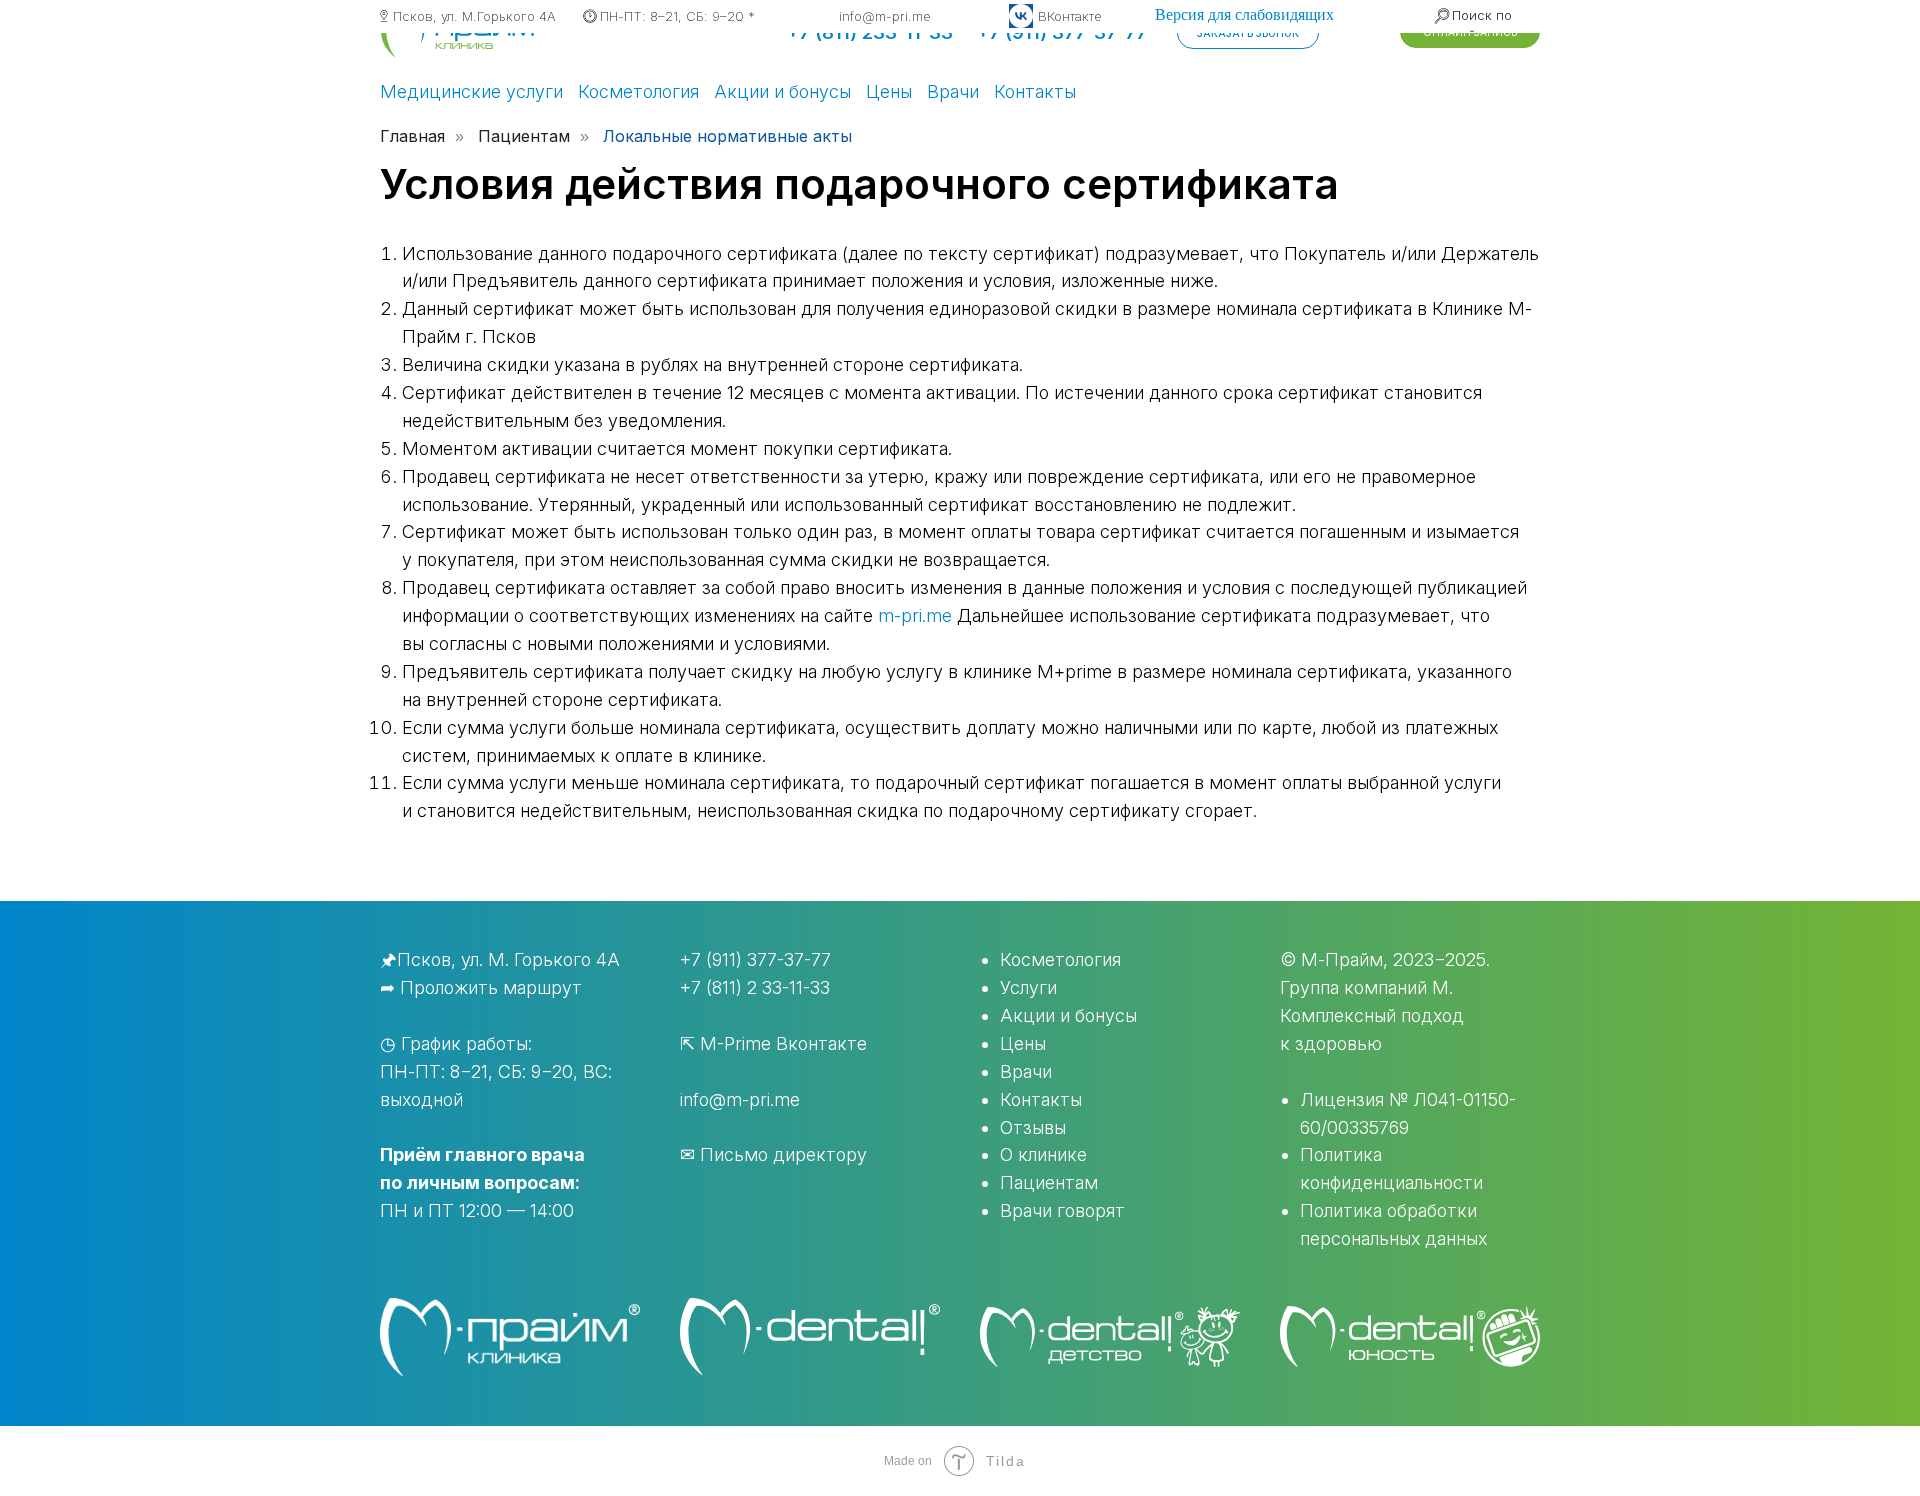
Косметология (638, 91)
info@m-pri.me (885, 16)
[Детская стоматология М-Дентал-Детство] (1110, 1337)
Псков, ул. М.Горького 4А (474, 16)
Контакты (1035, 91)
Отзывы (1033, 1127)
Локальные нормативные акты (727, 136)
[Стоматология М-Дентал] (810, 1336)
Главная (412, 136)
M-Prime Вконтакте (783, 1043)
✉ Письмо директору (773, 1154)
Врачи (953, 91)
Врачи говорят (1062, 1210)
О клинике (1043, 1154)
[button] (1248, 33)
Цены (889, 91)
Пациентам (1049, 1182)
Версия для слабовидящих (1244, 14)
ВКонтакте (1070, 16)
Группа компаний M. (1366, 987)
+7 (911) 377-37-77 (755, 959)
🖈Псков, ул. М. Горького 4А (500, 959)
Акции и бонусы (782, 91)
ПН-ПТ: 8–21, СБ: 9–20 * (677, 16)
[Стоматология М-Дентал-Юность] (1410, 1336)
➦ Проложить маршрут (481, 987)
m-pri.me (915, 615)
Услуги (1028, 987)
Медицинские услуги (471, 91)
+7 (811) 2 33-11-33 (755, 987)
